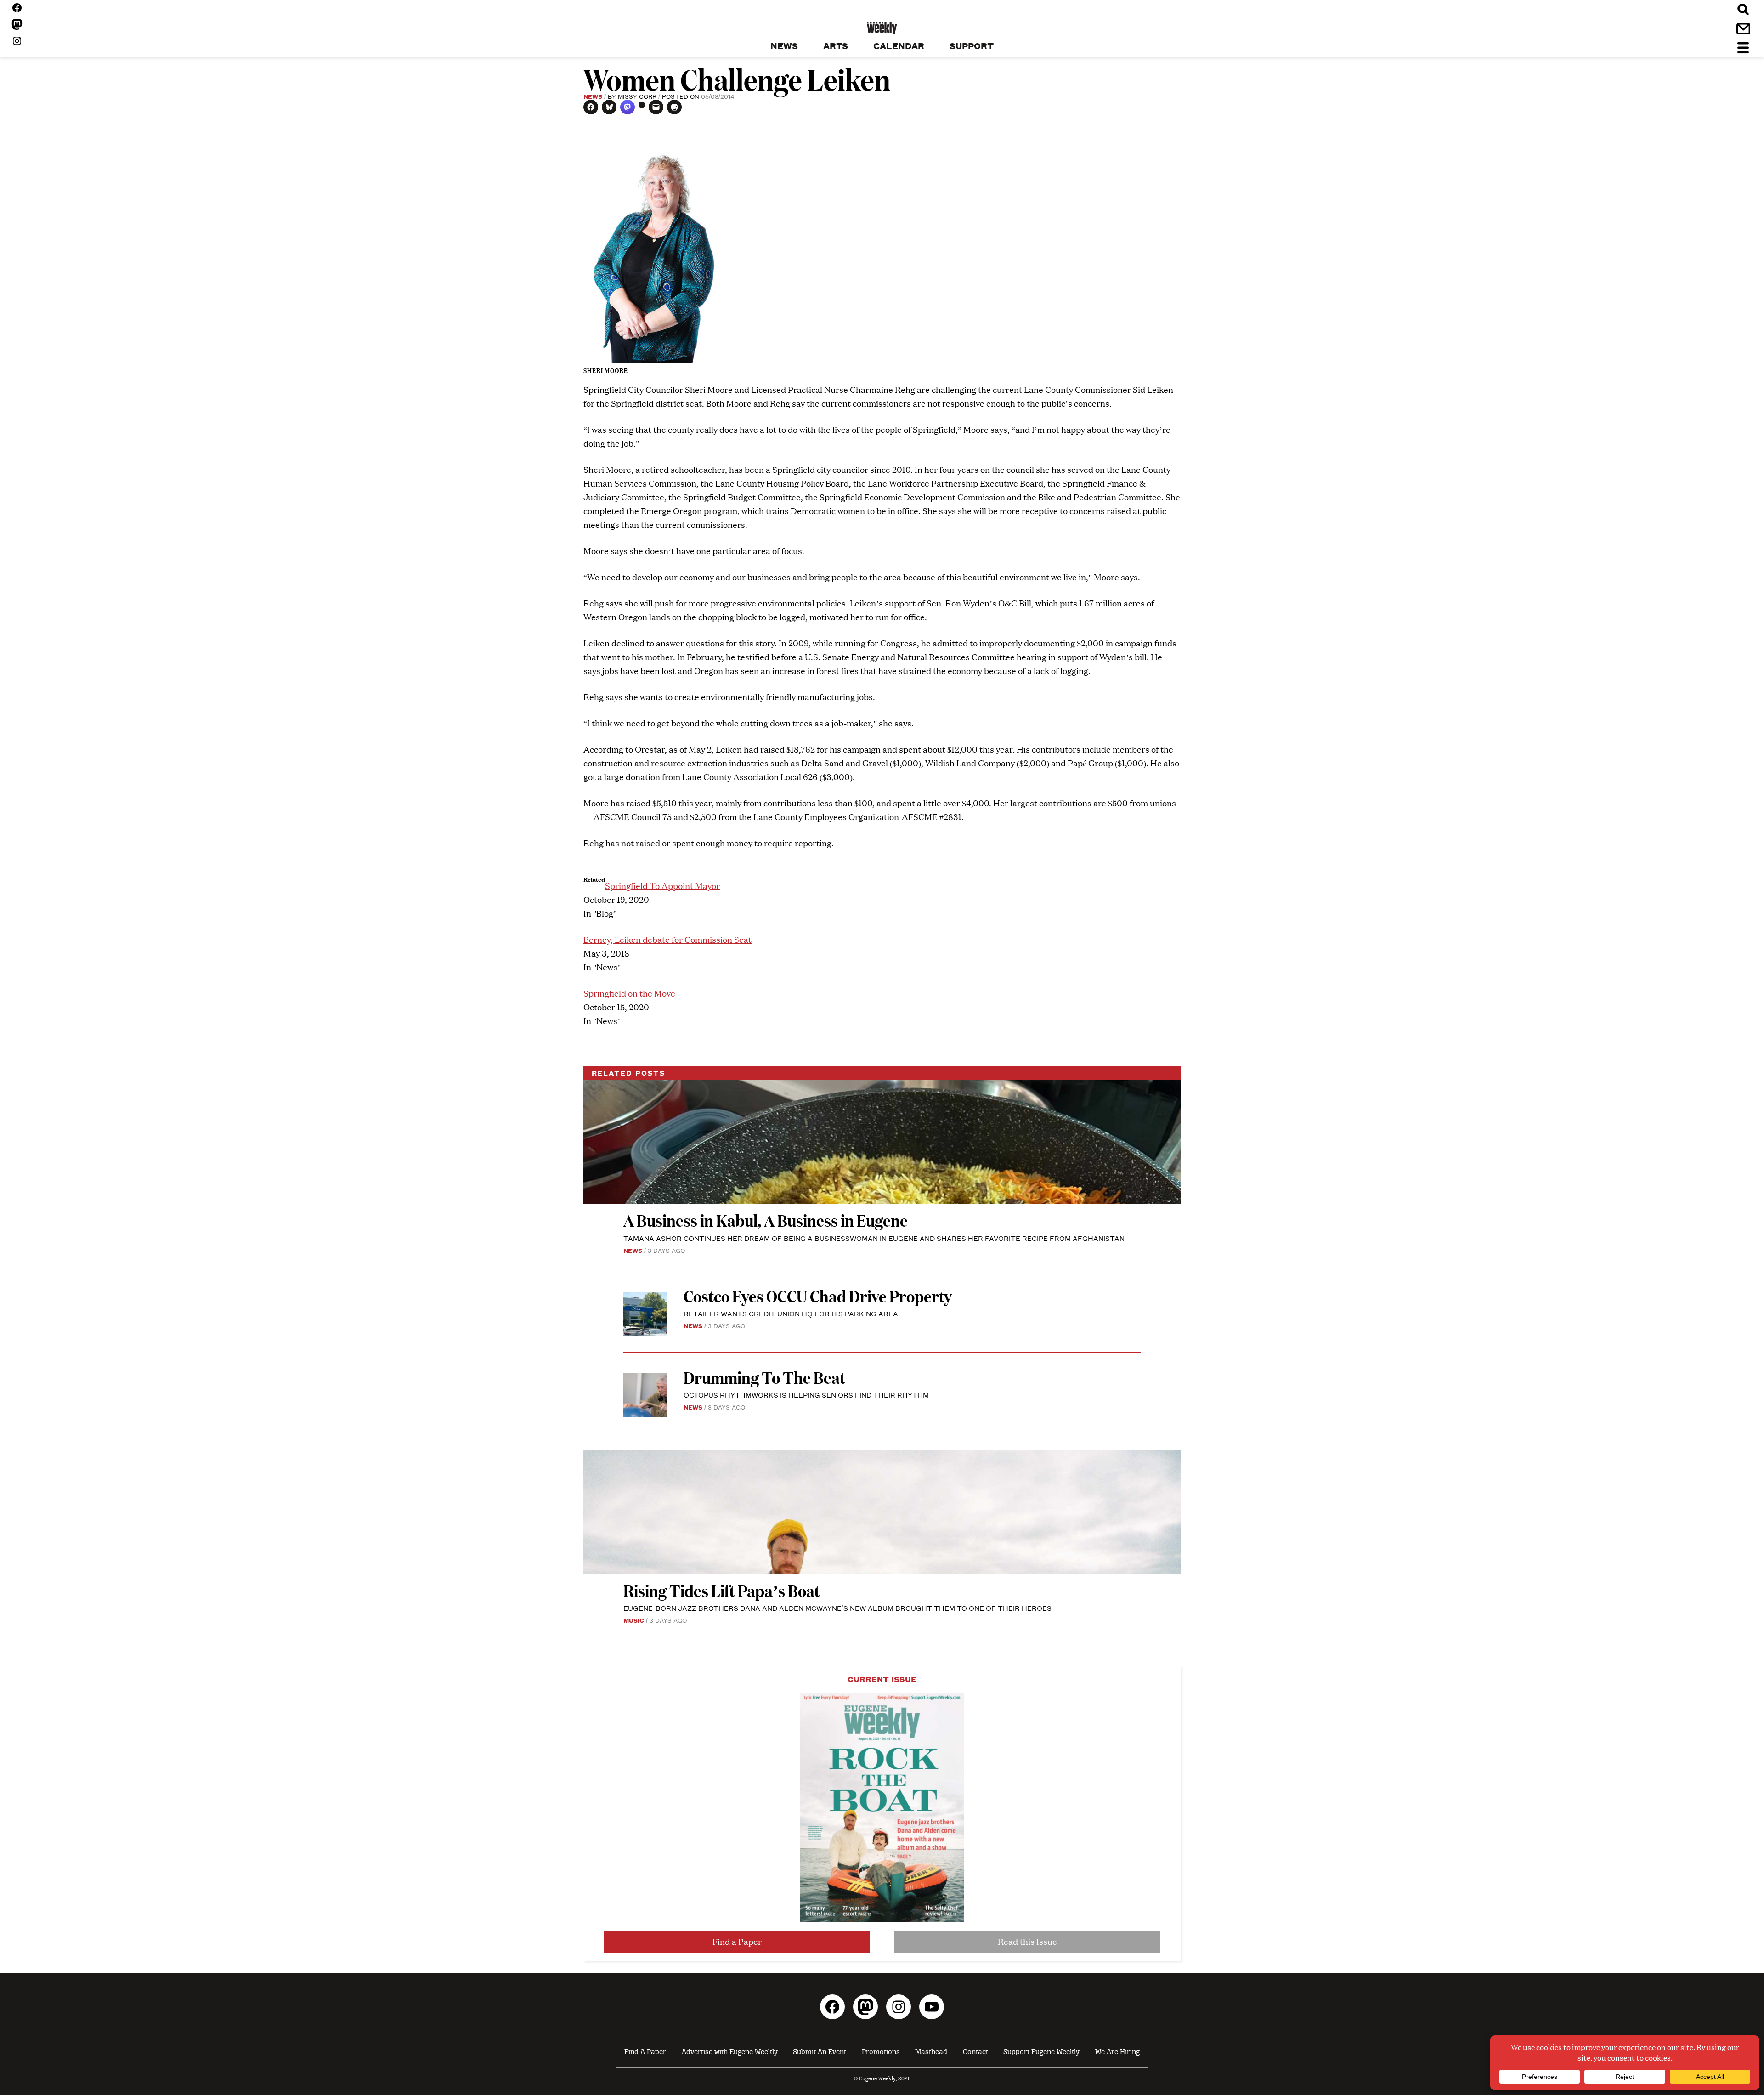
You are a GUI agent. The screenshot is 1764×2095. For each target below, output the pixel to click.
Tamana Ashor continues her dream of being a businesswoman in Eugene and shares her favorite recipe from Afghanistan (874, 1238)
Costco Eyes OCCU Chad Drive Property (818, 1296)
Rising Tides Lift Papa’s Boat (722, 1590)
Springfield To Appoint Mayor (662, 886)
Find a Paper (737, 1941)
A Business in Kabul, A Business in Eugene (766, 1220)
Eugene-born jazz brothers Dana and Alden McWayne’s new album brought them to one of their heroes (837, 1608)
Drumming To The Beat (764, 1377)
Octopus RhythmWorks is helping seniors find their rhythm (806, 1395)
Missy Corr (637, 96)
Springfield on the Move (629, 993)
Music (634, 1620)
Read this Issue (1027, 1941)
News (593, 96)
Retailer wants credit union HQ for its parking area (791, 1313)
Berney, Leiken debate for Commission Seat (667, 939)
